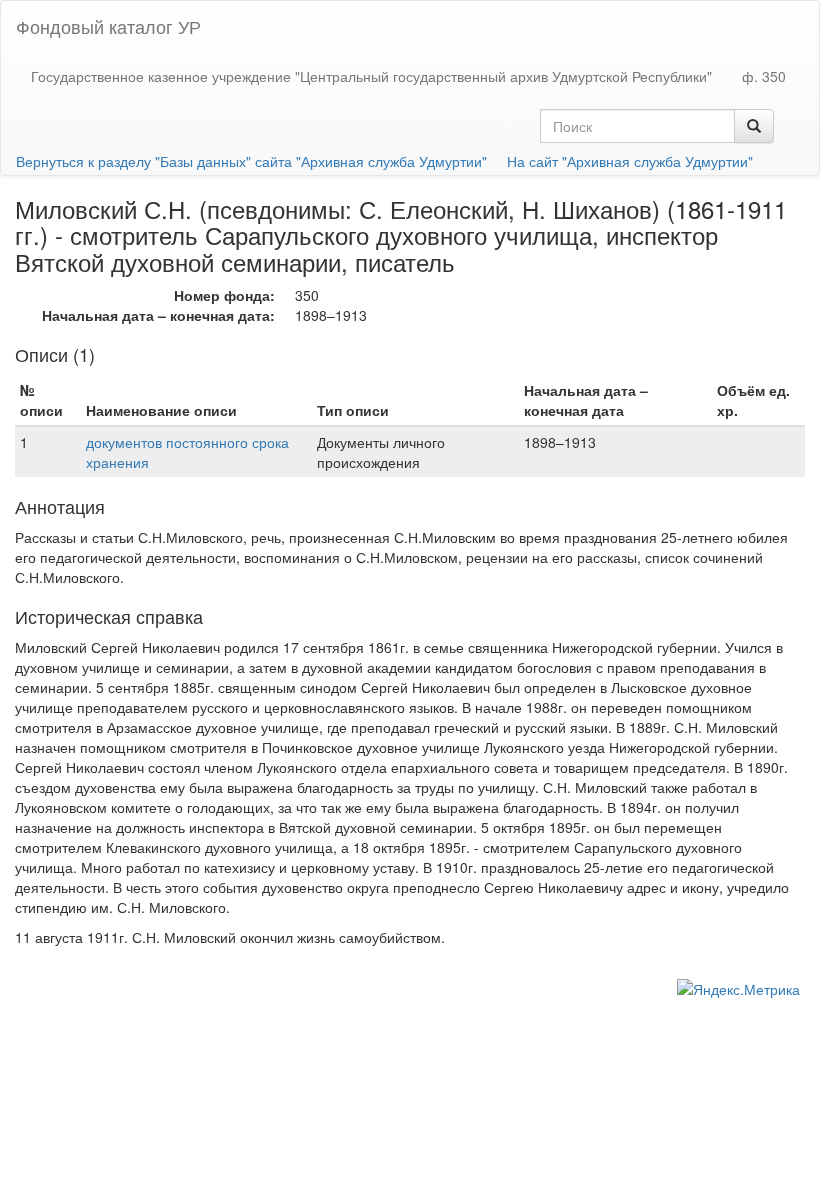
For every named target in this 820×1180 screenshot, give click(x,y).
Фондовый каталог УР (108, 26)
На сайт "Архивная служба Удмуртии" (630, 161)
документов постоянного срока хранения (187, 452)
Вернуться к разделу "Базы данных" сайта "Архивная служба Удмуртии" (251, 161)
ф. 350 (764, 76)
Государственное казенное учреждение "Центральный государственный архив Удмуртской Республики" (371, 76)
